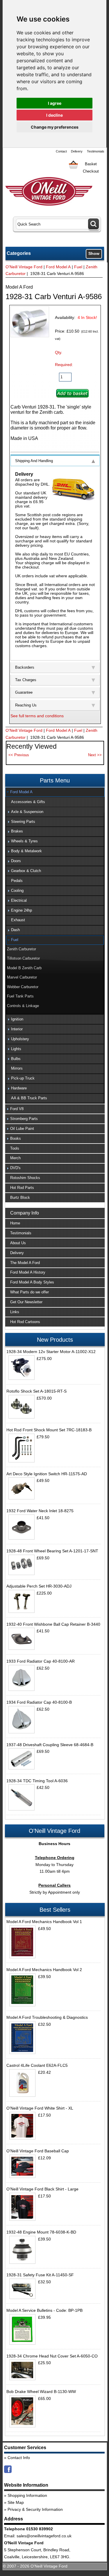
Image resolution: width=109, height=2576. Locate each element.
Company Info (25, 1213)
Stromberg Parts (24, 1119)
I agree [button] (55, 103)
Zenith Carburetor (22, 949)
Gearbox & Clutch (26, 871)
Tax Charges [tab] (26, 680)
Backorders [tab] (25, 667)
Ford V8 (17, 1109)
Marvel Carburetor (22, 977)
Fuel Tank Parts (20, 996)
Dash (15, 930)
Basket (91, 164)
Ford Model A (58, 267)
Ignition (17, 1019)
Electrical (19, 900)
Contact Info (19, 2458)
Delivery (77, 151)
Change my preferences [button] (55, 127)
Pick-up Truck (23, 1078)
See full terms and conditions (37, 716)
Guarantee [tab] (24, 692)
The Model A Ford (25, 1263)
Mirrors (17, 1068)
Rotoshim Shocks (25, 1178)
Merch (15, 1158)
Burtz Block (20, 1198)
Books (16, 1138)
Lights (16, 1049)
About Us (18, 1243)
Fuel (78, 267)
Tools (15, 1148)
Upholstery (20, 1039)
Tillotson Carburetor (23, 958)
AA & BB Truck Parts (29, 1098)
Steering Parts (23, 822)
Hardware (19, 1088)
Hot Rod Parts (22, 1188)
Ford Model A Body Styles (32, 1282)
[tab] (55, 792)
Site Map (16, 2502)
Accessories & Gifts (28, 802)
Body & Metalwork (26, 851)
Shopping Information (27, 2495)
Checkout (91, 171)
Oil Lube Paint (22, 1129)
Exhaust (18, 920)
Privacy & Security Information (35, 2509)
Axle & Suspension (27, 812)
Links (15, 1312)
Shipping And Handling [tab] (34, 461)
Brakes (17, 831)
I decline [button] (54, 115)
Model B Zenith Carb (24, 968)
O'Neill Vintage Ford (24, 267)
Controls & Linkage (23, 1006)
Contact (61, 151)
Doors (16, 861)
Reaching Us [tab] (26, 705)
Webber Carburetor (23, 987)
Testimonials (96, 151)
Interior (17, 1029)
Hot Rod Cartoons (25, 1322)
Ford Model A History (28, 1272)
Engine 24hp (22, 910)
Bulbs (16, 1059)
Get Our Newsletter (26, 1302)
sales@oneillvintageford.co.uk (44, 2536)
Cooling (17, 891)
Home (15, 1223)
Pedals (17, 881)
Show (94, 253)
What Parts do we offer (30, 1292)
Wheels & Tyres (24, 841)
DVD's (15, 1168)
